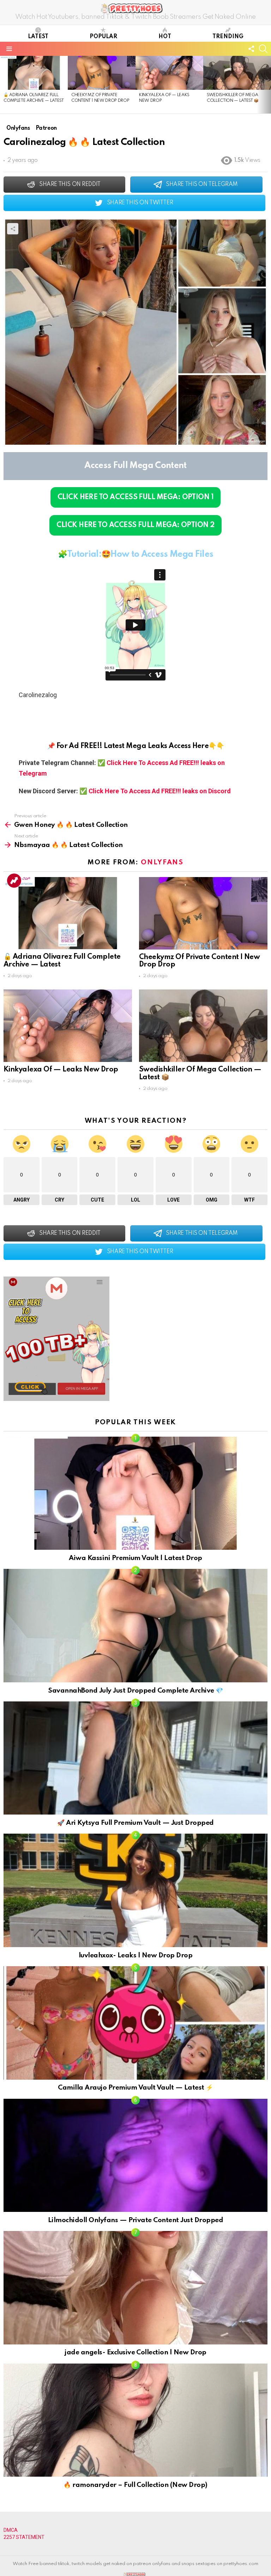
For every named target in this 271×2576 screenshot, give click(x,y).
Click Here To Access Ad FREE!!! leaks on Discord (160, 791)
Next (267, 84)
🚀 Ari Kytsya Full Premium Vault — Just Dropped (135, 1823)
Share (13, 229)
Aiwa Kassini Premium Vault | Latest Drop (135, 1558)
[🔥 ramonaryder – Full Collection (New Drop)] (135, 2420)
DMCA (11, 2530)
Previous (4, 84)
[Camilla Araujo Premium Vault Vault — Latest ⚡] (135, 2023)
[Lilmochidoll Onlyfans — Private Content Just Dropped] (135, 2156)
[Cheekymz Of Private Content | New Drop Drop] (102, 73)
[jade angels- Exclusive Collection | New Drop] (135, 2288)
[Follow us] (251, 49)
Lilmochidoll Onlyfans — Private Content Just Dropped (135, 2220)
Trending (228, 37)
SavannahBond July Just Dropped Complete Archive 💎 (135, 1691)
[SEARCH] (263, 49)
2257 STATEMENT (24, 2537)
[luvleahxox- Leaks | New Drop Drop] (135, 1890)
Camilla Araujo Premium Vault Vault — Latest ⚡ (135, 2088)
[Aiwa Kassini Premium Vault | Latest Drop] (135, 1493)
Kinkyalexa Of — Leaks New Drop (61, 1070)
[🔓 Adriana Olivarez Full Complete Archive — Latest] (34, 73)
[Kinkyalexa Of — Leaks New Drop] (169, 73)
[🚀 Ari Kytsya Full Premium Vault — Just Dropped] (135, 1758)
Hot (165, 37)
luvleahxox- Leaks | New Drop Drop (135, 1955)
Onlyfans (162, 862)
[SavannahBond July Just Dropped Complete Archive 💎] (135, 1626)
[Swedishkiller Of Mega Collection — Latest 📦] (237, 73)
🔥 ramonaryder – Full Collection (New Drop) (135, 2485)
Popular (103, 37)
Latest (38, 37)
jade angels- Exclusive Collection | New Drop (135, 2352)
